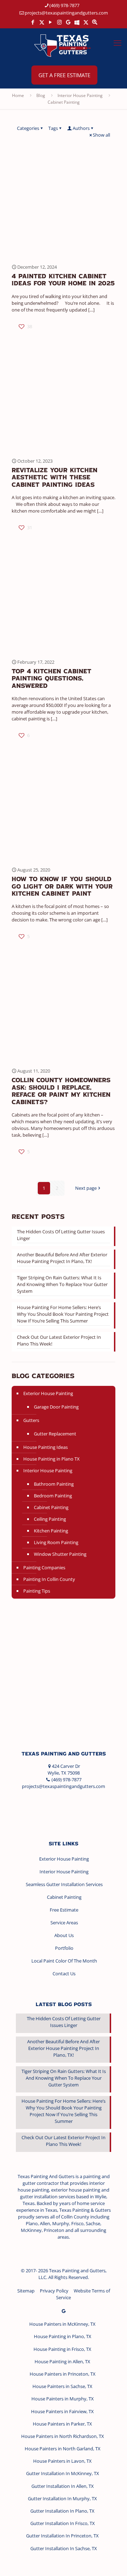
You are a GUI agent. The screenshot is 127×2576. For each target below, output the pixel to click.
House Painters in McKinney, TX (62, 2324)
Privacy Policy (54, 2291)
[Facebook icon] (33, 22)
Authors (81, 128)
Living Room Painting (56, 1542)
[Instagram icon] (59, 22)
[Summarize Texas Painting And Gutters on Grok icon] (86, 22)
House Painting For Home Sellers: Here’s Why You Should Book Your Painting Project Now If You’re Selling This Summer (63, 1314)
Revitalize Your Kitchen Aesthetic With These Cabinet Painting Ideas (55, 478)
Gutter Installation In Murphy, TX (62, 2498)
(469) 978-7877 (64, 5)
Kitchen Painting (51, 1531)
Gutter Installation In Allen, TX (63, 2486)
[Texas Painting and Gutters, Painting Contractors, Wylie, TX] (42, 1807)
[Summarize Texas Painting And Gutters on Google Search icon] (95, 22)
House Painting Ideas (46, 1447)
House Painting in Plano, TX (63, 2336)
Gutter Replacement (55, 1434)
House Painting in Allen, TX (62, 2361)
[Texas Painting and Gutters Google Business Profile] (64, 2311)
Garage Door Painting (56, 1407)
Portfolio (64, 1948)
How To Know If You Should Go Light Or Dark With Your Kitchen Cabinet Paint (62, 887)
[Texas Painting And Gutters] (64, 45)
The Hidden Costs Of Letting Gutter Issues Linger (61, 1235)
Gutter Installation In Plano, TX (62, 2511)
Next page (86, 1188)
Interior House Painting (80, 95)
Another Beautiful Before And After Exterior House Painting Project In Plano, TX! (62, 1258)
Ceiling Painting (50, 1519)
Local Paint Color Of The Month (64, 1961)
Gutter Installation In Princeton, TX (62, 2536)
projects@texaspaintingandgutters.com (66, 13)
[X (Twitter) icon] (42, 22)
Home (18, 95)
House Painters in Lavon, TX (62, 2461)
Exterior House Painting (48, 1393)
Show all (101, 135)
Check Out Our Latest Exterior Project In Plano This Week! (59, 1340)
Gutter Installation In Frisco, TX (63, 2523)
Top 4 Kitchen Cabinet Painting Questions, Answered (52, 679)
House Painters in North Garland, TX (63, 2449)
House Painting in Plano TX (52, 1459)
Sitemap (26, 2291)
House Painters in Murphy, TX (63, 2399)
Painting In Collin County (49, 1579)
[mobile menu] (117, 42)
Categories (28, 128)
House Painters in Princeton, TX (63, 2374)
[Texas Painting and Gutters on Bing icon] (77, 22)
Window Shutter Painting (60, 1554)
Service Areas (64, 1923)
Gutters (31, 1420)
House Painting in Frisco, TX (62, 2349)
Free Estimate (64, 1910)
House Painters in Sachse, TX (62, 2386)
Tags (53, 128)
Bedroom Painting (53, 1496)
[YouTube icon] (51, 22)
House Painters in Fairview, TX (62, 2411)
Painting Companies (44, 1567)
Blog (41, 95)
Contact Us (64, 1974)
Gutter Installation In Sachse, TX (64, 2548)
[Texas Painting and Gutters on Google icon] (68, 22)
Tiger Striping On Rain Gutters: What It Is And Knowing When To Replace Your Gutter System (62, 1284)
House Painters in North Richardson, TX (63, 2436)
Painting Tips (37, 1591)
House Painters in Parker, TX (62, 2424)
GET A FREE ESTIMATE (64, 75)
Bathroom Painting (54, 1484)
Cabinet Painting (64, 102)
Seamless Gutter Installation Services (64, 1884)
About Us (64, 1935)
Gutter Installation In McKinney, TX (63, 2473)
